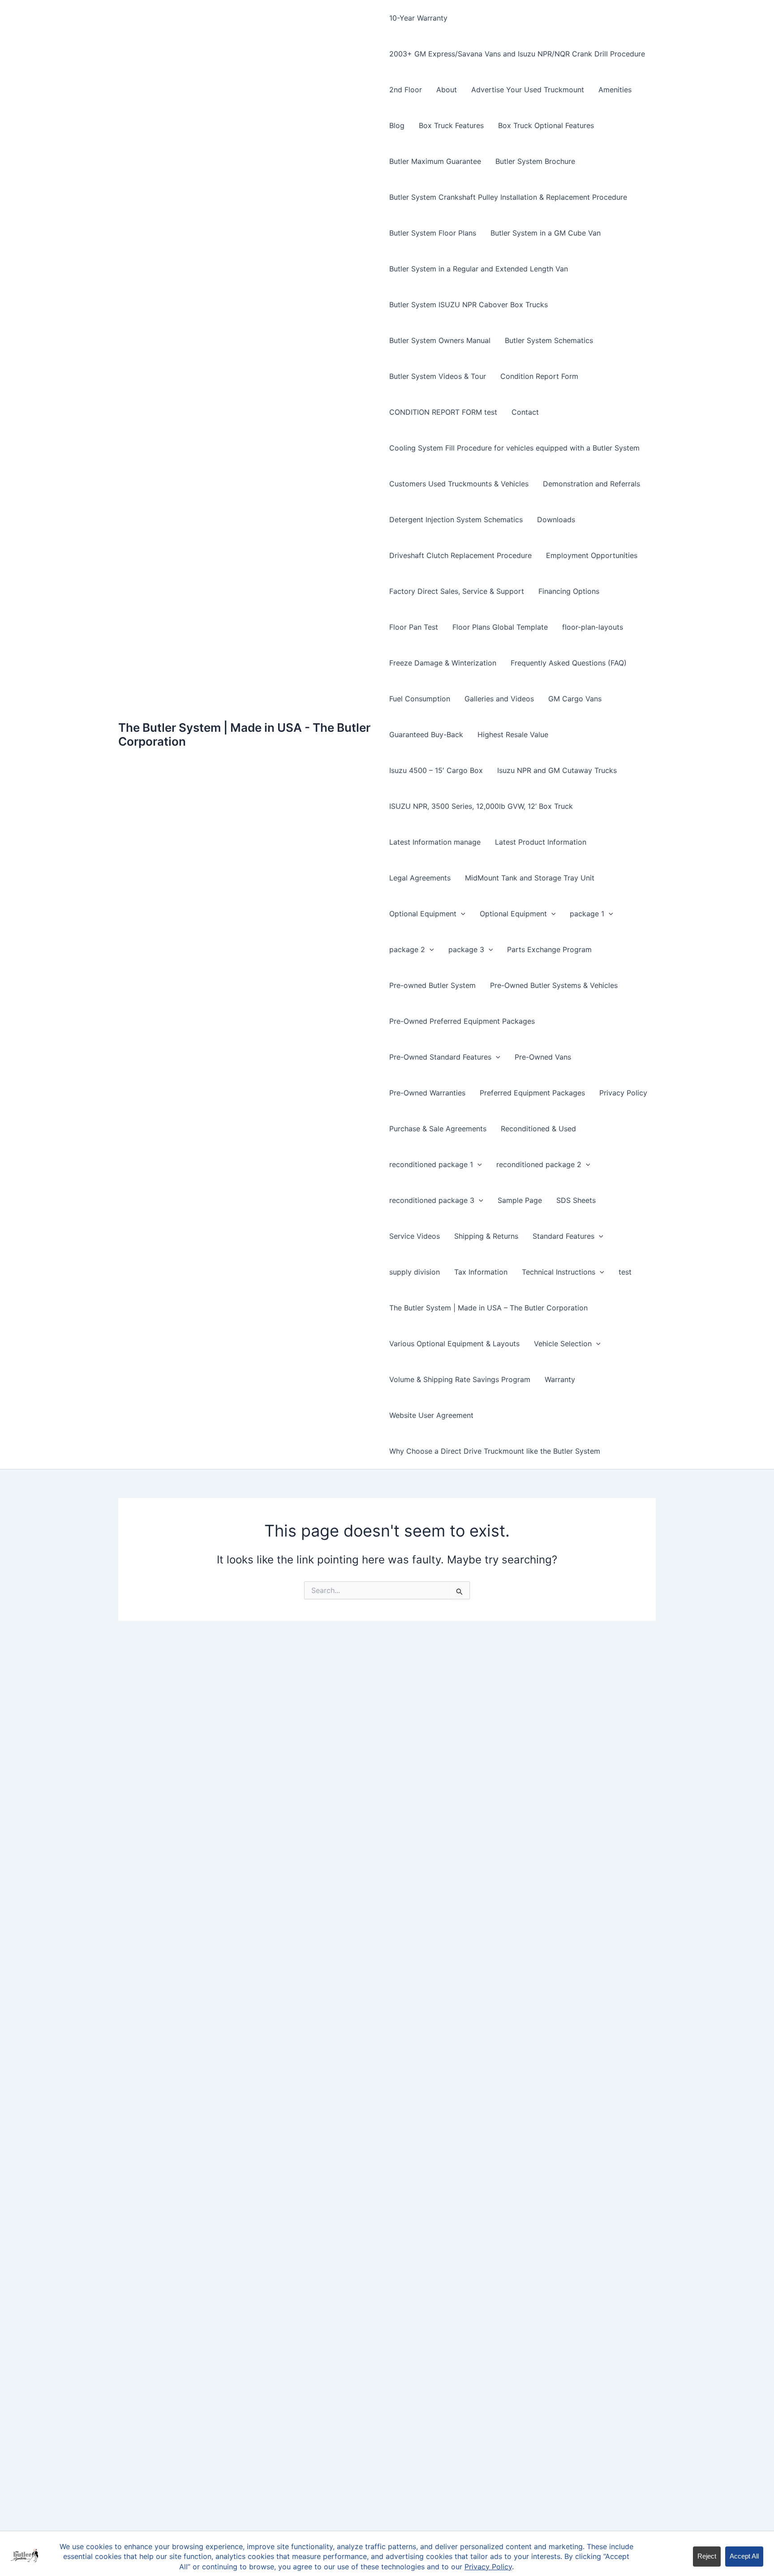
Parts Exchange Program (549, 949)
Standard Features (563, 1236)
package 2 (407, 949)
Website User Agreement (431, 1415)
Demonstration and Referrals (591, 484)
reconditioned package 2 (539, 1164)
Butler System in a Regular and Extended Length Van (479, 269)
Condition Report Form (539, 376)
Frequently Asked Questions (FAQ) (569, 663)
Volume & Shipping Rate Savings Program (460, 1379)
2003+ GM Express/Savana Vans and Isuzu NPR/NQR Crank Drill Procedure (517, 54)
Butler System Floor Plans (433, 233)
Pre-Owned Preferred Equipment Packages (462, 1021)
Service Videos (415, 1236)
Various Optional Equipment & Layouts (454, 1344)
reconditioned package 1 (431, 1164)
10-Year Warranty (418, 18)
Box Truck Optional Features (546, 125)
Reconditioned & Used (538, 1129)
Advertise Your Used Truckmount (528, 90)
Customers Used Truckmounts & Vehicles (459, 484)
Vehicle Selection (563, 1344)
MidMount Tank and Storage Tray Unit (530, 878)
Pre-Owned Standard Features (440, 1057)
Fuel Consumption (420, 699)
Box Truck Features (451, 125)
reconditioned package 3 (432, 1200)
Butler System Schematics (549, 340)
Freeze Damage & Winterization (443, 663)
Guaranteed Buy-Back (426, 734)
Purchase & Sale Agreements (438, 1129)
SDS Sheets (576, 1200)
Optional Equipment (423, 914)
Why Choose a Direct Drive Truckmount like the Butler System (495, 1451)
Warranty (560, 1379)
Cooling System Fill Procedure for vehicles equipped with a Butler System (514, 448)
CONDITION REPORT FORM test (443, 412)
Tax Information (481, 1272)
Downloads (556, 519)
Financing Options (569, 591)
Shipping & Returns (486, 1236)
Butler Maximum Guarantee (435, 161)
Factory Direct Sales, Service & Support (457, 591)
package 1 (587, 914)
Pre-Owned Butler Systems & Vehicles (554, 985)
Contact (525, 412)
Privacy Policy (623, 1093)
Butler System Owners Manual (440, 340)
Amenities (615, 90)
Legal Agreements (420, 878)
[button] (461, 914)
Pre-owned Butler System (432, 985)
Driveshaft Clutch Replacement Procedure (460, 555)
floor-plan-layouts (593, 627)
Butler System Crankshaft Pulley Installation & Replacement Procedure (508, 197)
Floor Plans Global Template (500, 627)
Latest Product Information (541, 842)
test (625, 1272)
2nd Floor (406, 90)
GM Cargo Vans (575, 699)
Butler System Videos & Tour (438, 376)
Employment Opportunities (592, 555)
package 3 (466, 949)
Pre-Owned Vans (543, 1057)
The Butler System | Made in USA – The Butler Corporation (488, 1308)
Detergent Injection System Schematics (456, 519)
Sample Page (520, 1200)
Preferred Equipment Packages (532, 1093)
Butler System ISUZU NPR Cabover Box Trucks (469, 305)
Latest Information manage (435, 842)
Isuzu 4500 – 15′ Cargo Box (436, 770)
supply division (415, 1272)
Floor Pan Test (414, 627)
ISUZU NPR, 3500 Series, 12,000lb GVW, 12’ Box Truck (481, 806)
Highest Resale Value (513, 734)
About (447, 90)
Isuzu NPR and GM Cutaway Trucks (557, 770)
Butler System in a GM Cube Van (546, 233)
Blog (397, 125)
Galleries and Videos (499, 699)
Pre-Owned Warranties (427, 1093)
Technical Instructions (559, 1272)
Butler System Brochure (535, 161)
